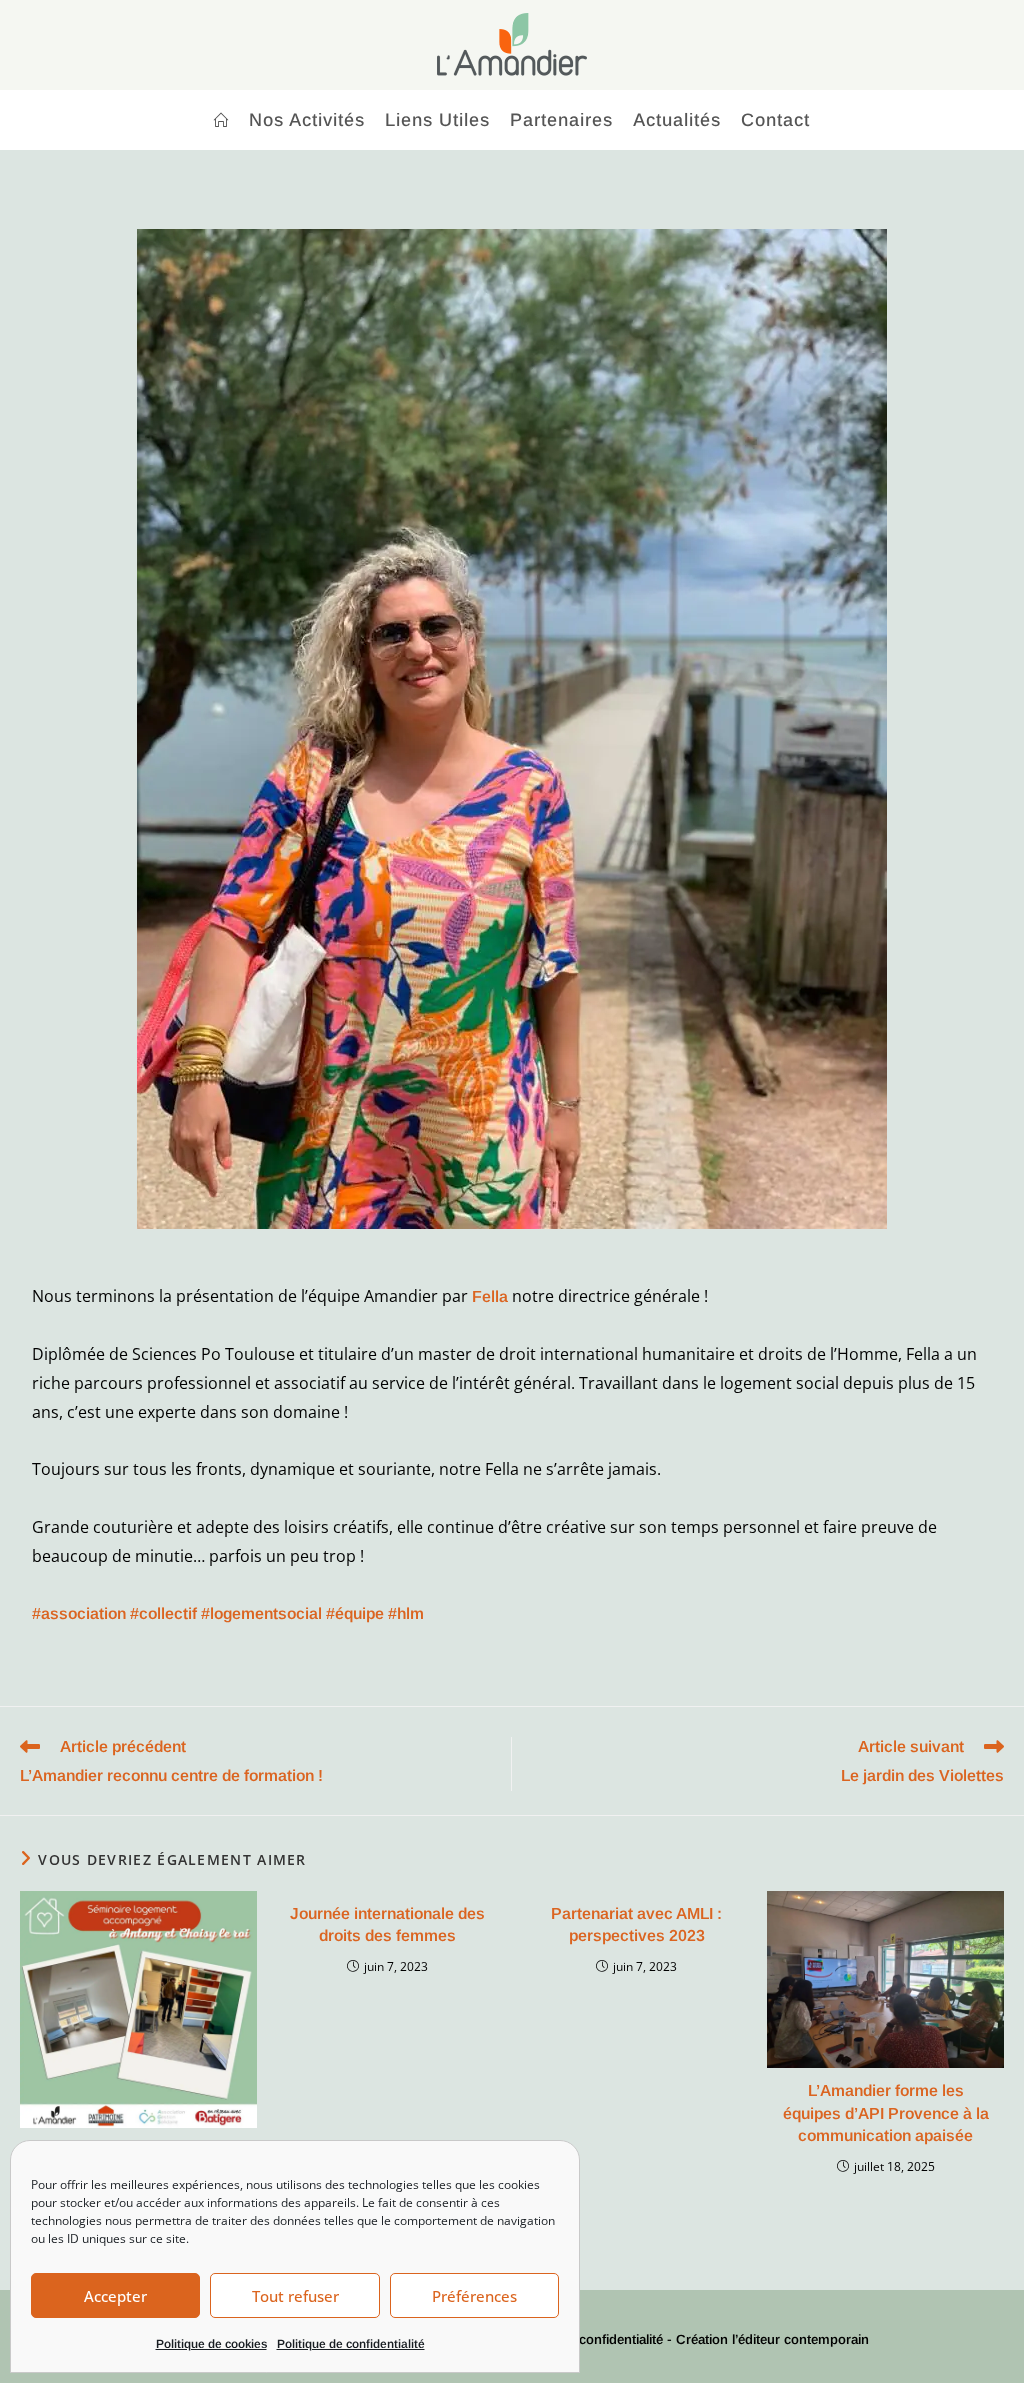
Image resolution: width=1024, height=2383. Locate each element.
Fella (490, 1296)
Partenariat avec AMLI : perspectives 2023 (636, 1924)
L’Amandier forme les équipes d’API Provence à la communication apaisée (886, 2113)
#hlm (406, 1613)
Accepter (115, 2296)
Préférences (474, 2296)
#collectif (163, 1613)
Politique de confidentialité (351, 2344)
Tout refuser (295, 2296)
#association (79, 1613)
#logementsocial (261, 1613)
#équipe (355, 1613)
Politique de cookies (211, 2344)
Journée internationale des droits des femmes (387, 1924)
